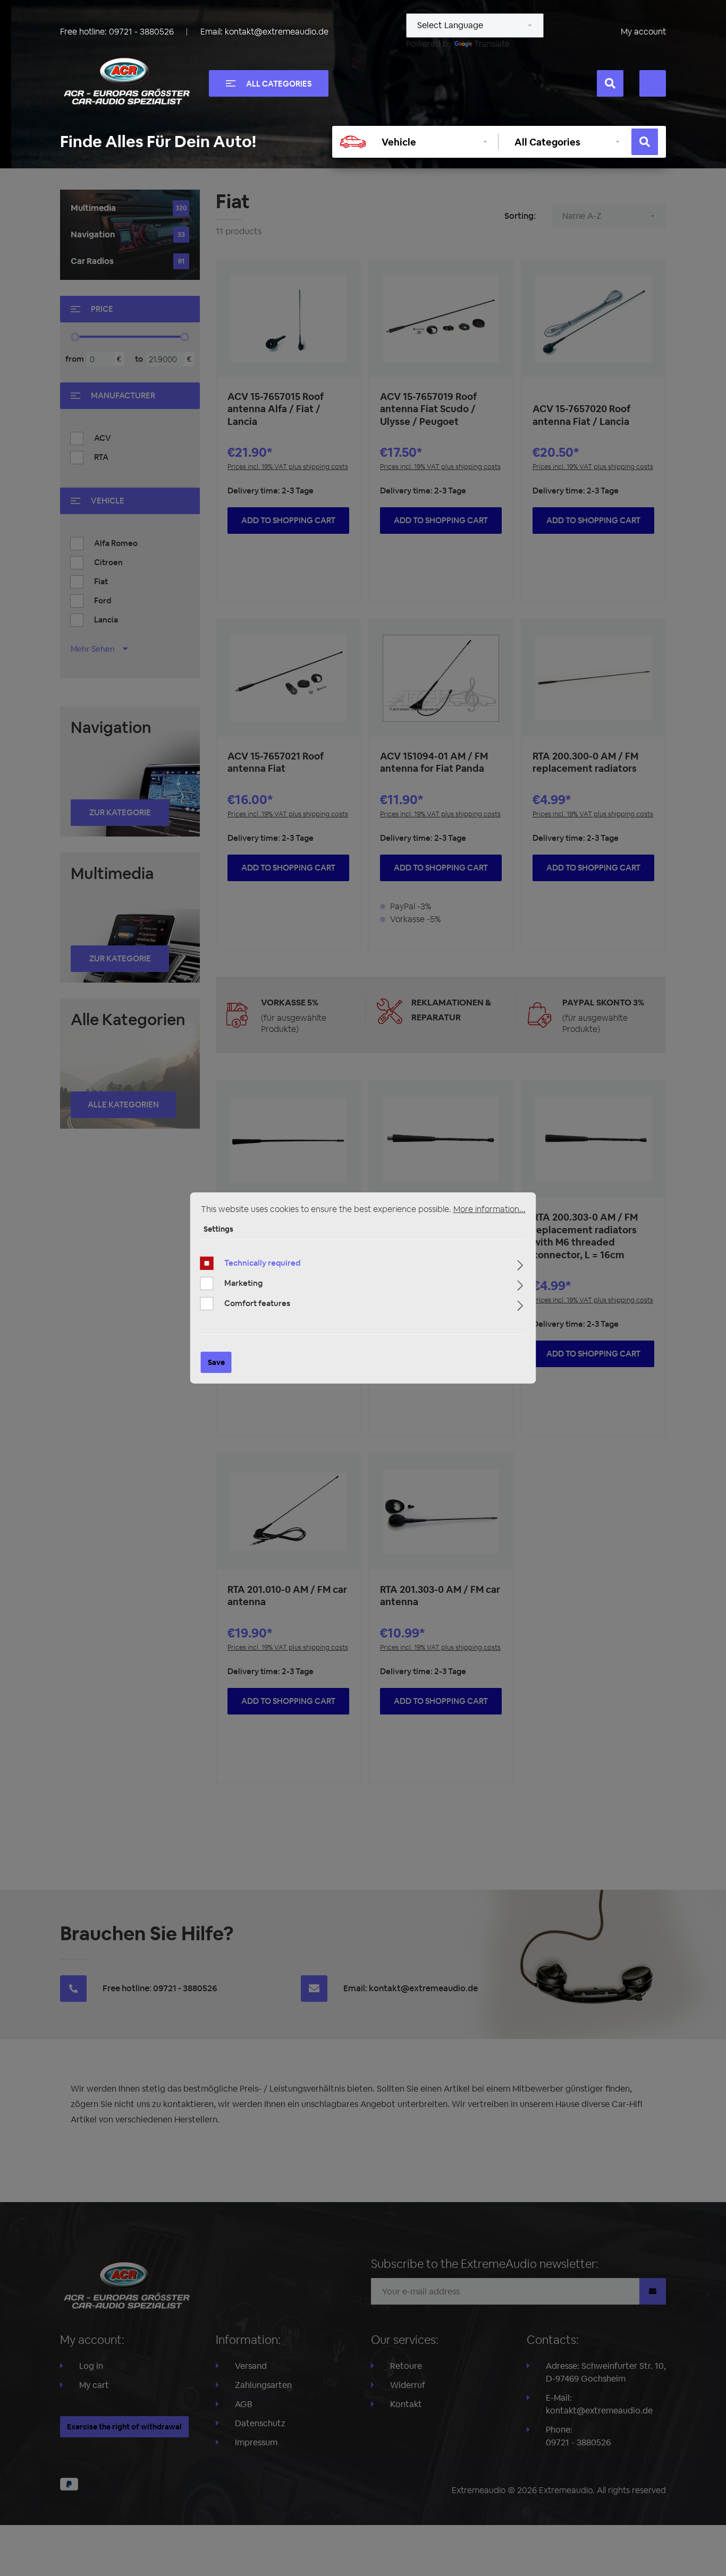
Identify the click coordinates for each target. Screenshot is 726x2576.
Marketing (243, 1283)
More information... (489, 1209)
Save (216, 1362)
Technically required (262, 1263)
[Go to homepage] (126, 81)
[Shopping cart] (653, 83)
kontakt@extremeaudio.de (277, 32)
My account (643, 32)
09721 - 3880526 (141, 32)
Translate (492, 44)
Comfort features (257, 1303)
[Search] (610, 83)
